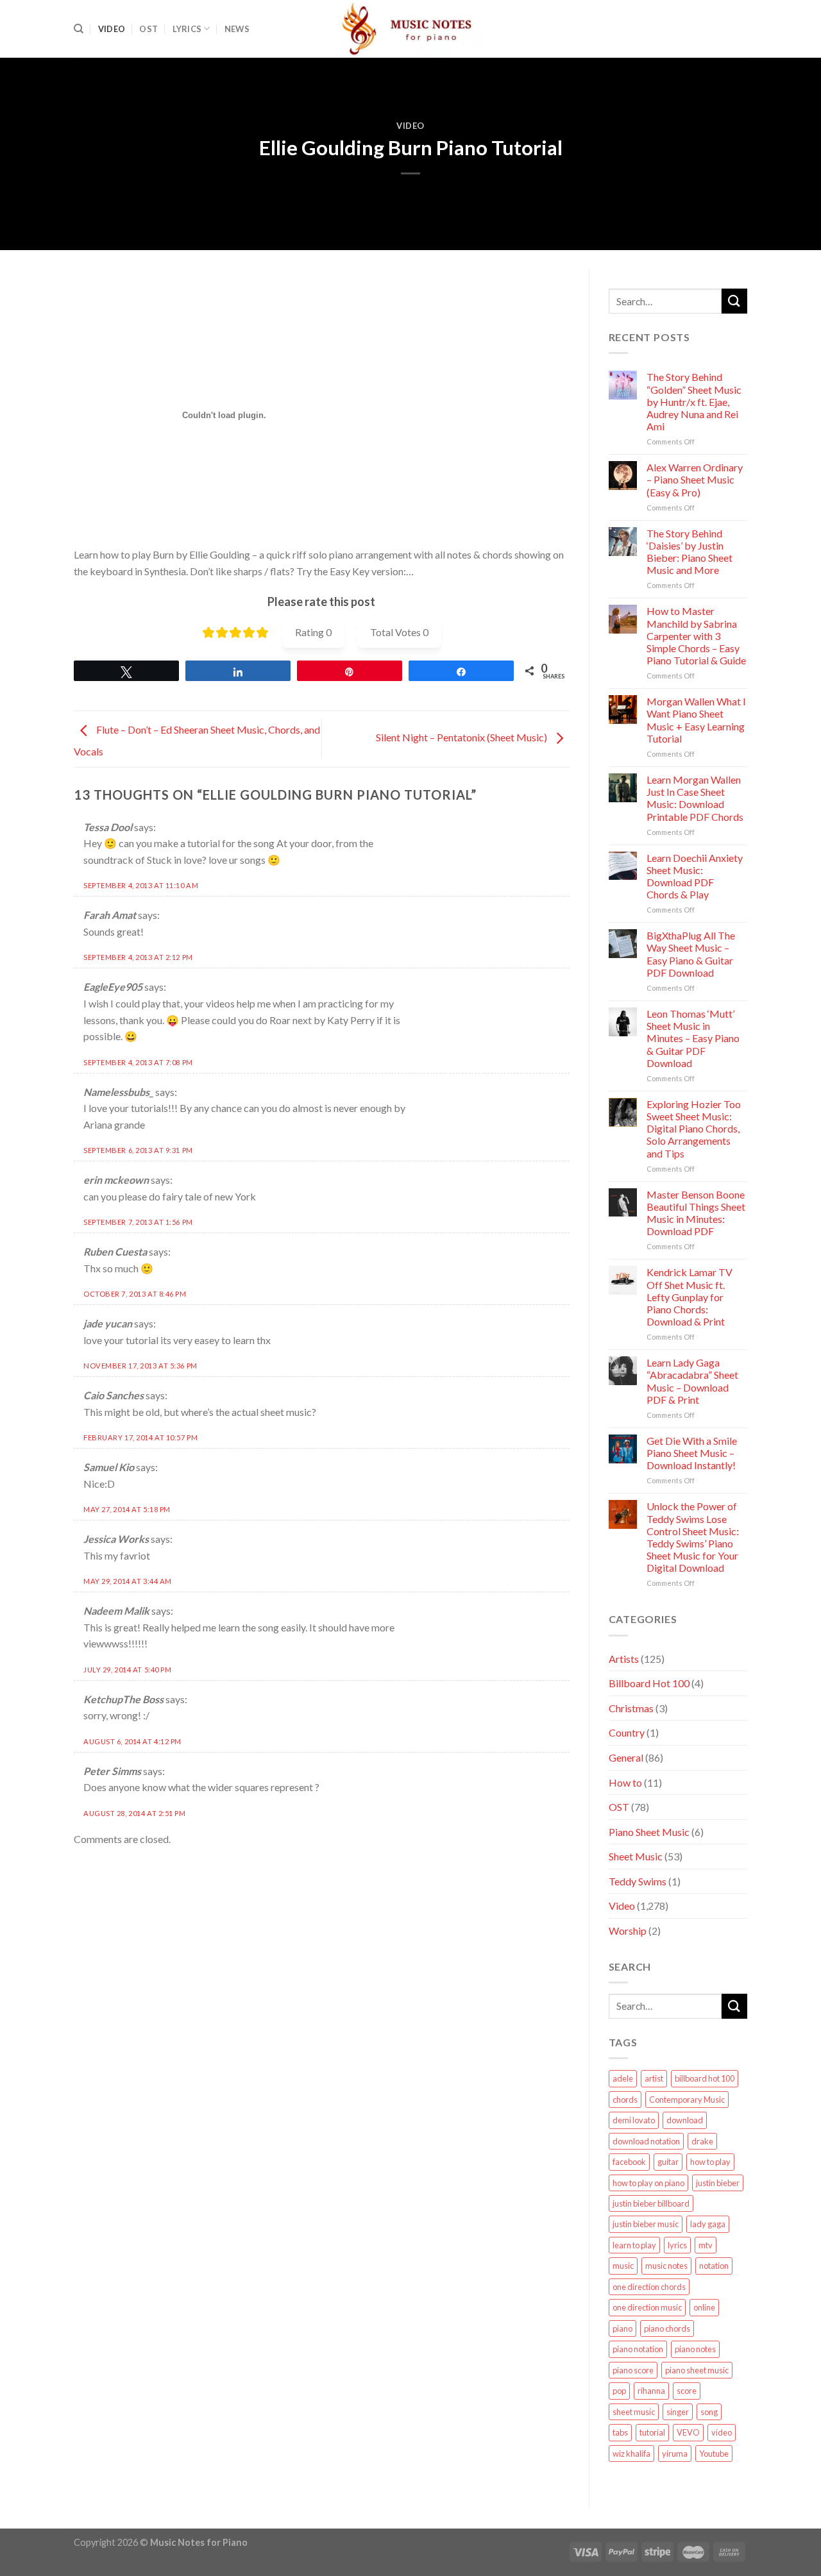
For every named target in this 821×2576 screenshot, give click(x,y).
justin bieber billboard (651, 2203)
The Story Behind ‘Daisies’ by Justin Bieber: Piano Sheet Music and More (690, 552)
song (709, 2412)
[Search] (79, 29)
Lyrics (187, 29)
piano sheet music (697, 2370)
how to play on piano (648, 2183)
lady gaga (708, 2224)
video (722, 2432)
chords (625, 2100)
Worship (628, 1931)
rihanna (651, 2391)
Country (627, 1732)
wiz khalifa (631, 2454)
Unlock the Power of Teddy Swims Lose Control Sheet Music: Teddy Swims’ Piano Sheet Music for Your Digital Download (693, 1537)
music (623, 2266)
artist (654, 2078)
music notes (666, 2266)
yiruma (675, 2454)
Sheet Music (636, 1856)
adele (623, 2078)
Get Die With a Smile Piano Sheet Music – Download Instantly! (692, 1453)
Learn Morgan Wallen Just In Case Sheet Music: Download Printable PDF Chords (695, 798)
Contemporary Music (687, 2100)
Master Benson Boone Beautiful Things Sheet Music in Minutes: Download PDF (696, 1213)
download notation (646, 2141)
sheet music (634, 2412)
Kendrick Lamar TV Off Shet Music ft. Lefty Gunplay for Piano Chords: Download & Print (690, 1297)
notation (714, 2266)
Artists (624, 1659)
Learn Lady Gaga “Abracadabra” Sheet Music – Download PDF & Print (692, 1381)
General (626, 1757)
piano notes (695, 2349)
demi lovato (634, 2120)
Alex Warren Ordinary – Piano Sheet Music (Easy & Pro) (695, 479)
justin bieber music (646, 2224)
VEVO (688, 2432)
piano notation (638, 2349)
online (704, 2307)
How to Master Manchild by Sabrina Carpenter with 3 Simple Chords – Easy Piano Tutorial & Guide (696, 636)
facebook (629, 2162)
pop (619, 2391)
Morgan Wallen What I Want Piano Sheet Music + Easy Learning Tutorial (696, 720)
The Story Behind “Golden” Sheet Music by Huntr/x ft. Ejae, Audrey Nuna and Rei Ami (694, 401)
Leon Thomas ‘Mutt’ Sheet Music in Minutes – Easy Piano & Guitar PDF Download (693, 1038)
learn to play (634, 2245)
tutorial (652, 2432)
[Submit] (734, 301)
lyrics (677, 2245)
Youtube (714, 2454)
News (237, 29)
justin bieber (718, 2183)
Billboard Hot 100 (649, 1683)
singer (678, 2412)
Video (112, 29)
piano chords (667, 2328)
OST (148, 29)
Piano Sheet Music (649, 1832)
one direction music (647, 2307)
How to (625, 1782)
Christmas (631, 1708)
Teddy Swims (638, 1881)
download (685, 2120)
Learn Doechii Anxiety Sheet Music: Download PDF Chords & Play (695, 876)
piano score (633, 2370)
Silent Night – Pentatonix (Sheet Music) (462, 738)
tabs (620, 2432)
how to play (710, 2162)
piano (622, 2328)
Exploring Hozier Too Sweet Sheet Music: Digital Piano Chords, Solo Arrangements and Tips (694, 1129)
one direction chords (649, 2287)
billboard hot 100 (705, 2078)
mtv (706, 2245)
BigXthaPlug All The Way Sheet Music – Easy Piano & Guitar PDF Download (691, 954)
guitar (668, 2162)
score (687, 2391)
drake (702, 2141)
